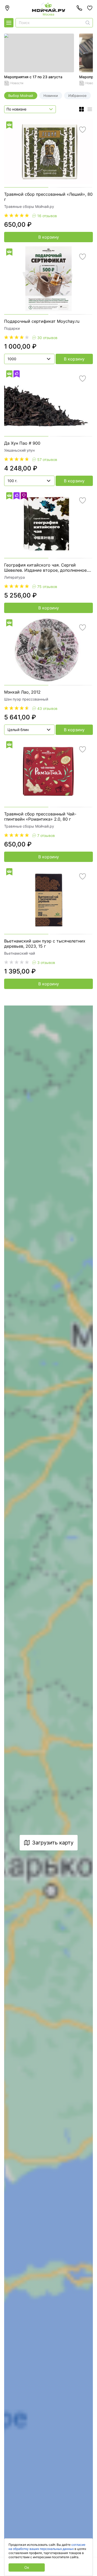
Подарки (12, 328)
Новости (17, 83)
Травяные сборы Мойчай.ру (29, 206)
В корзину (49, 237)
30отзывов (47, 338)
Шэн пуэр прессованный (26, 699)
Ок (27, 2567)
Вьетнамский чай (20, 953)
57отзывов (47, 460)
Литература (14, 577)
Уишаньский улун (19, 450)
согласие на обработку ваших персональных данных (47, 2547)
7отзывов (46, 835)
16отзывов (47, 216)
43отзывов (47, 708)
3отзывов (46, 963)
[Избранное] (90, 8)
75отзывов (47, 587)
